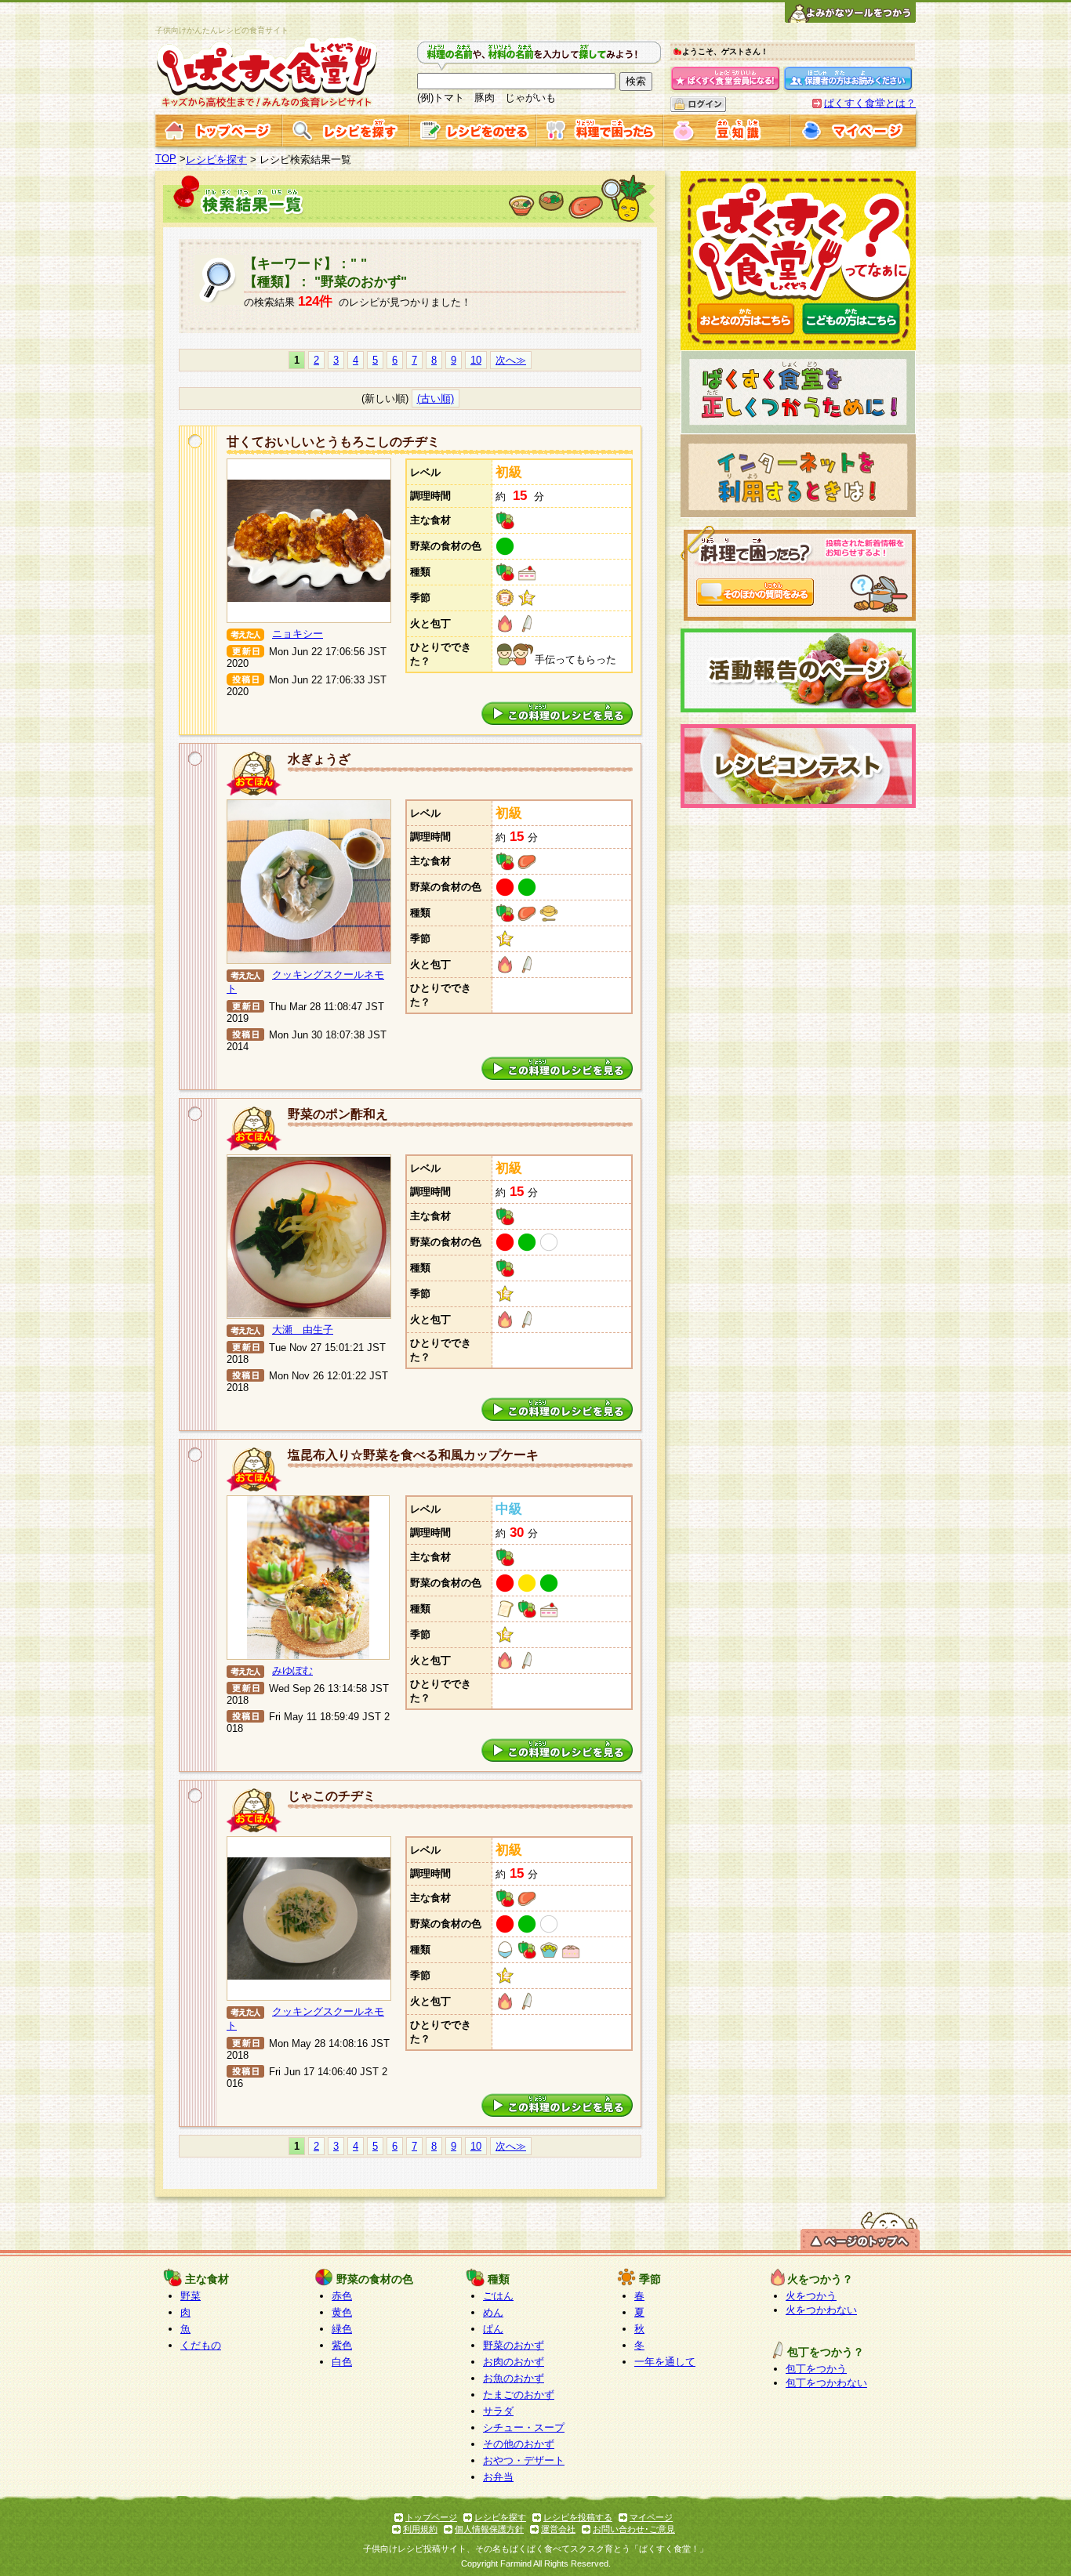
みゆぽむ (292, 1670)
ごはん (498, 2296)
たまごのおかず (519, 2395)
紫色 (342, 2345)
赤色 (342, 2296)
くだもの (201, 2345)
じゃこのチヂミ (332, 1796)
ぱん (493, 2329)
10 (476, 360)
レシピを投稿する (578, 2517)
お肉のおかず (514, 2362)
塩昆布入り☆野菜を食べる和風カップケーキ (413, 1455)
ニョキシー (298, 634)
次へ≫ (511, 360)
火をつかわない (821, 2310)
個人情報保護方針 (489, 2529)
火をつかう (811, 2296)
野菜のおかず (514, 2345)
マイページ (651, 2517)
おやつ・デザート (524, 2460)
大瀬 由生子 (303, 1330)
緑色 (342, 2329)
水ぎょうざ (319, 759)
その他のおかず (519, 2444)
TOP (166, 159)
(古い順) (436, 399)
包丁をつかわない (826, 2383)
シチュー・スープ (524, 2427)
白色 (342, 2362)
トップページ (431, 2517)
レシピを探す (216, 159)
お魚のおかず (514, 2378)
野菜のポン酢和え (338, 1114)
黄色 (342, 2312)
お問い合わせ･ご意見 (634, 2529)
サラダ (498, 2411)
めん (493, 2312)
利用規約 (420, 2529)
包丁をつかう (816, 2369)
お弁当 (498, 2477)
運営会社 (558, 2529)
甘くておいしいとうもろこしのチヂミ (333, 442)
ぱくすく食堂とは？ (870, 103)
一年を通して (665, 2362)
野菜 (191, 2296)
